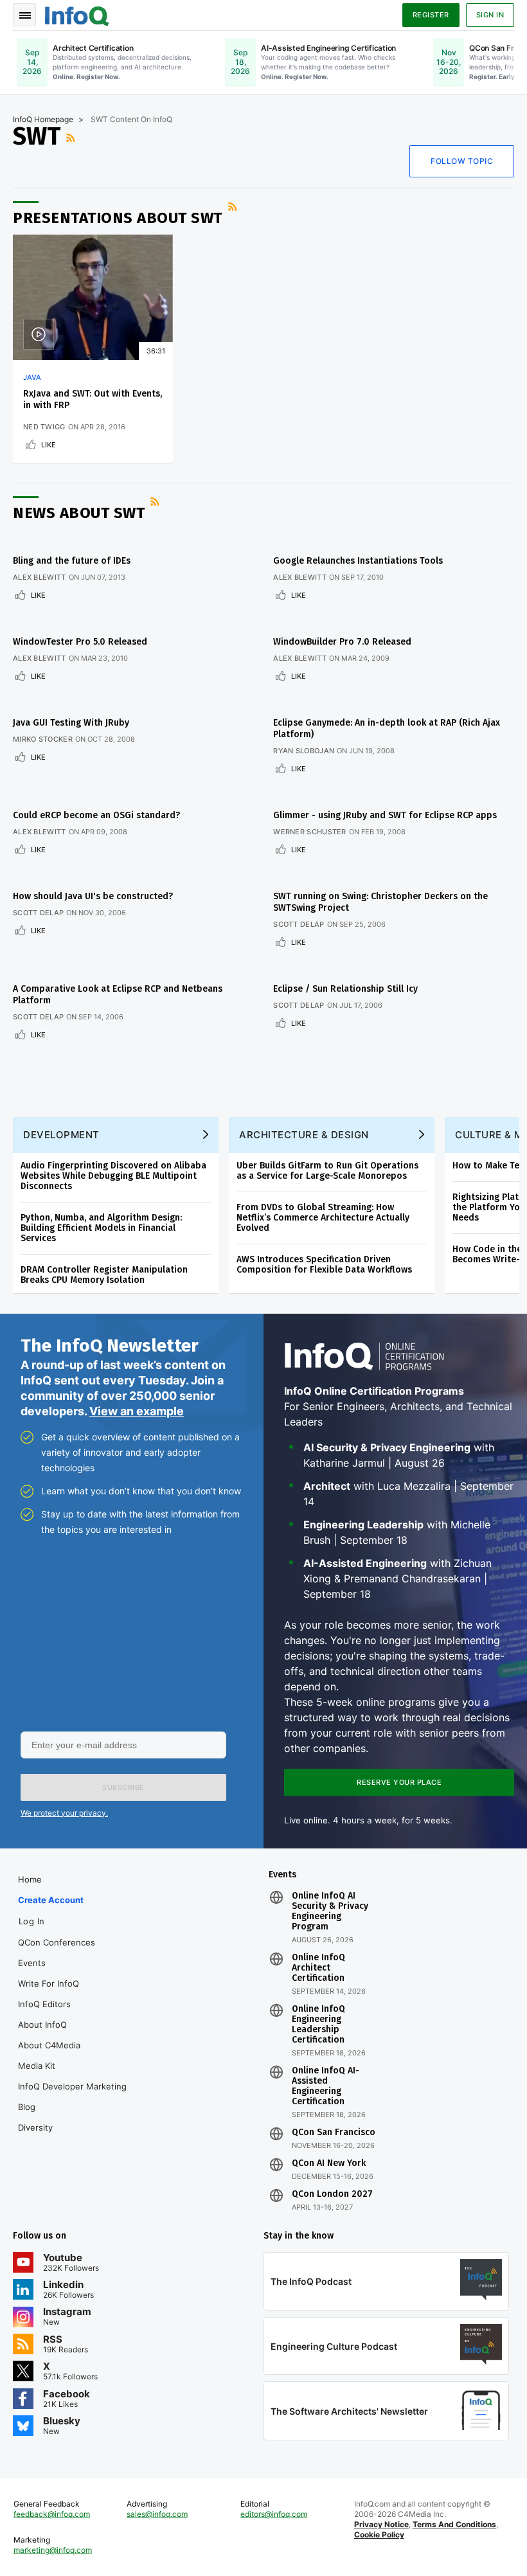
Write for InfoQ (49, 1983)
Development (61, 1135)
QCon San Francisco (334, 2133)
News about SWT (79, 513)
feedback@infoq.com (52, 2514)
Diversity (35, 2127)
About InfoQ (42, 2025)
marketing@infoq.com (53, 2550)
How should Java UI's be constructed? (93, 896)
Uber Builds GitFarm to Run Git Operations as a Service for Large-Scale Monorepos (327, 1171)
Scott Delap (38, 913)
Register (431, 15)
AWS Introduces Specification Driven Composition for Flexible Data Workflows (324, 1265)
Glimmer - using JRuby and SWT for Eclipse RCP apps (385, 815)
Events (32, 1963)
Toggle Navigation (24, 15)
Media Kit (37, 2066)
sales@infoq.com (157, 2514)
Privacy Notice (381, 2524)
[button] (123, 1787)
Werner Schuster (310, 832)
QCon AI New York (329, 2163)
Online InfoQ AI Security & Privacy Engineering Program (330, 1911)
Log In (32, 1921)
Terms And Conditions (454, 2524)
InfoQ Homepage (43, 119)
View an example (137, 1411)
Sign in (490, 15)
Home (30, 1879)
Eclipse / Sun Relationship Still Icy (345, 989)
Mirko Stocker (43, 739)
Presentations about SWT (118, 218)
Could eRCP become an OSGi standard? (96, 815)
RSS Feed (72, 138)
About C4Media (49, 2045)
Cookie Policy (379, 2535)
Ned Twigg (44, 427)
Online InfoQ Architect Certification (318, 1968)
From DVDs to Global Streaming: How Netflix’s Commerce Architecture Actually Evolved (323, 1218)
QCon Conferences (57, 1942)
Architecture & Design (304, 1135)
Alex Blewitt (40, 577)
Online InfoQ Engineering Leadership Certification (318, 2025)
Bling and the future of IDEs (72, 561)
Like (49, 445)
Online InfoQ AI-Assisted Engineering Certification (326, 2086)
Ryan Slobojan (304, 751)
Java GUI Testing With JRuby (71, 723)
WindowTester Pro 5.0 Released (80, 642)
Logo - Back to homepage (77, 14)
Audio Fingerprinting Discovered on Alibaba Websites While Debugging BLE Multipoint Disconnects (113, 1176)
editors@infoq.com (274, 2514)
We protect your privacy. (64, 1813)
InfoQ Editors (44, 2004)
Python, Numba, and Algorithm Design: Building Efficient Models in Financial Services (101, 1228)
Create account (51, 1900)
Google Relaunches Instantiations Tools (358, 561)
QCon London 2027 (332, 2194)
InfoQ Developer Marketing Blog (72, 2097)
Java (32, 377)
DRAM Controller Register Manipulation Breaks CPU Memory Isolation (104, 1275)
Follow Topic (462, 161)
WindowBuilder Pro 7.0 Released (342, 642)
